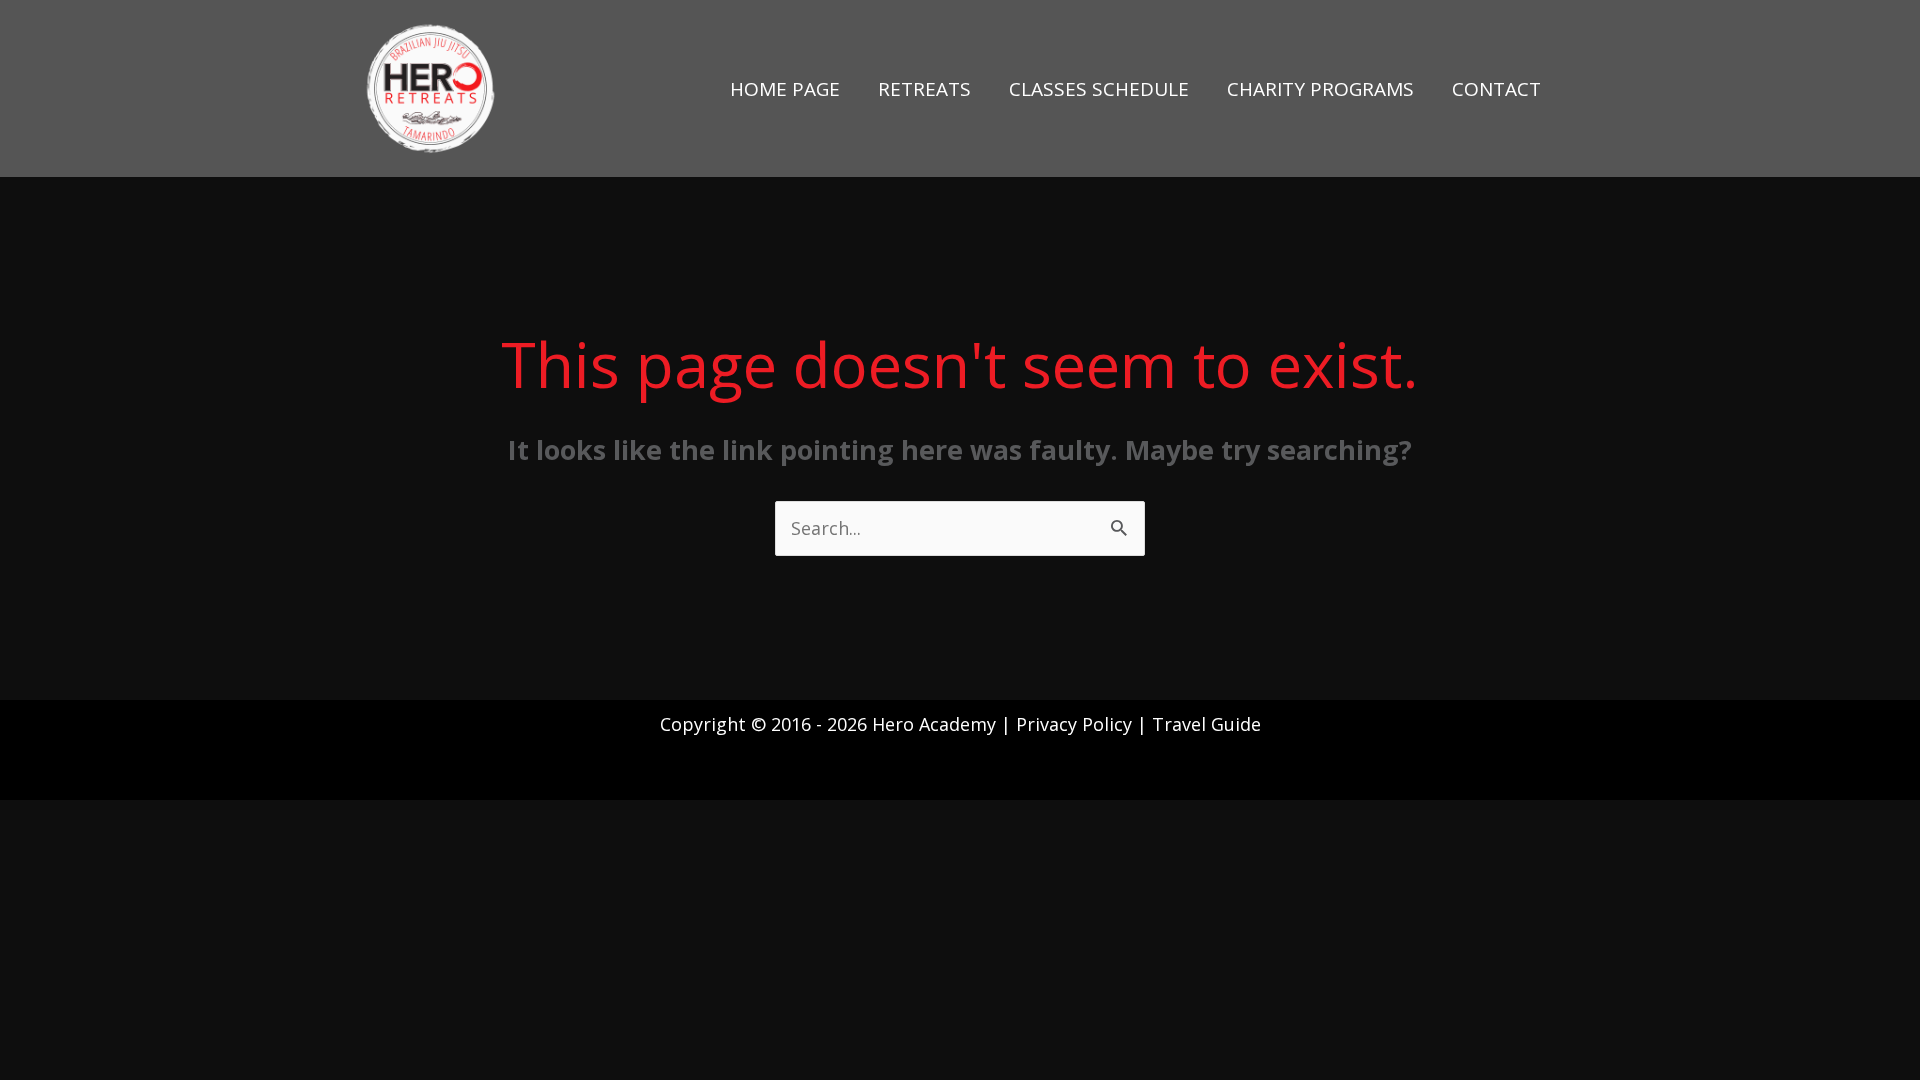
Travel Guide (1206, 724)
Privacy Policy (1076, 724)
